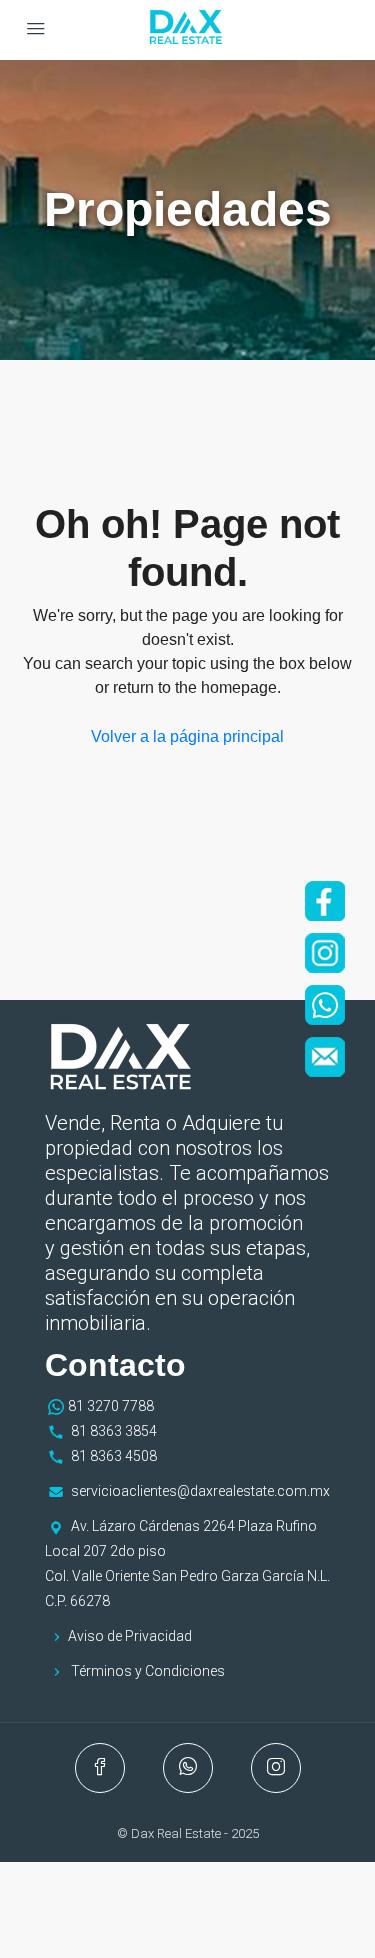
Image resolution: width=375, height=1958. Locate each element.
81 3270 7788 (111, 1406)
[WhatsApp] (325, 1005)
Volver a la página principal (187, 736)
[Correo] (325, 1057)
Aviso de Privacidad (130, 1636)
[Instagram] (325, 953)
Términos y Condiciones (148, 1671)
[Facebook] (325, 901)
